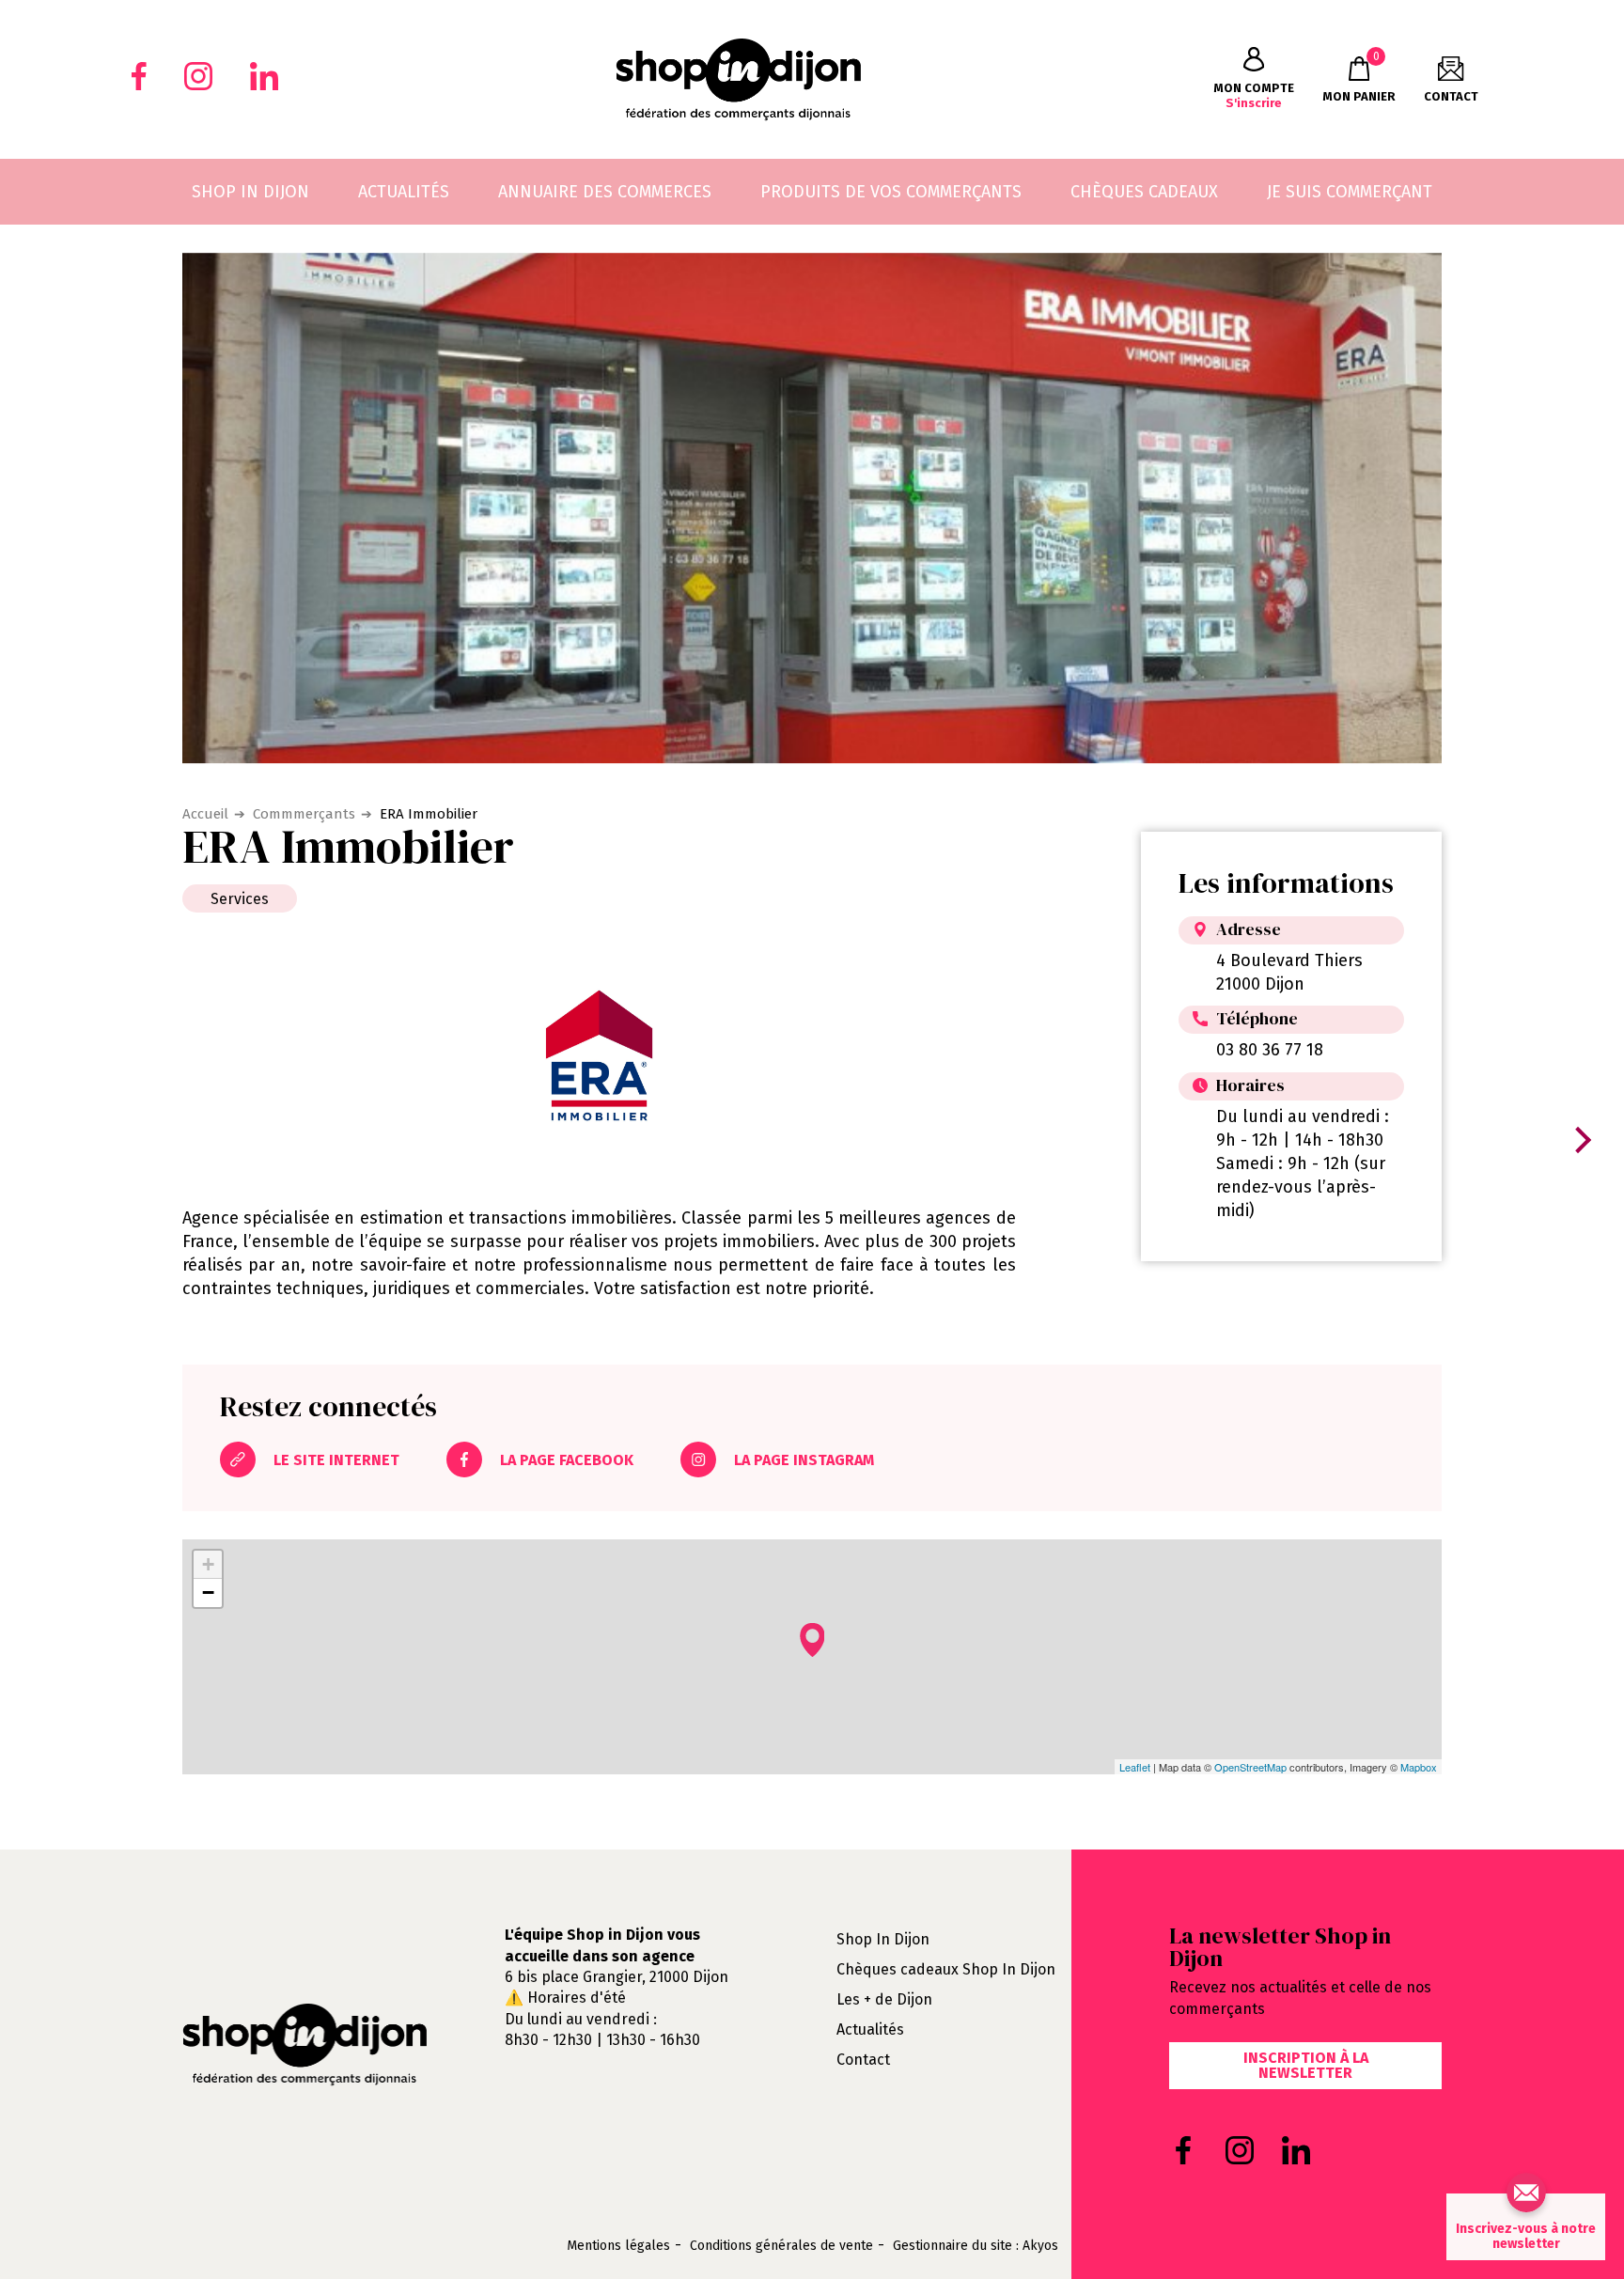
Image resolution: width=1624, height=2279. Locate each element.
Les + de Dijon (884, 1999)
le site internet (335, 1460)
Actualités (870, 2029)
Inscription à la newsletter (1306, 2065)
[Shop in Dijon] (738, 79)
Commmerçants (304, 814)
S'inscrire (1254, 95)
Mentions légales (618, 2246)
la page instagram (802, 1460)
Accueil (205, 814)
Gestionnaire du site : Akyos (976, 2246)
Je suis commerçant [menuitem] (1350, 192)
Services (240, 899)
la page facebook (565, 1460)
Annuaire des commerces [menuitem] (605, 192)
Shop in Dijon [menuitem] (250, 192)
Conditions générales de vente (781, 2246)
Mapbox (1419, 1767)
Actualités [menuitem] (404, 192)
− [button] (208, 1592)
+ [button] (208, 1564)
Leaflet (1135, 1767)
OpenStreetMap (1250, 1767)
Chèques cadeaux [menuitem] (1144, 192)
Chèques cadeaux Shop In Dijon (946, 1969)
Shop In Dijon (883, 1939)
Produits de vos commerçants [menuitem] (891, 192)
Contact (863, 2060)
